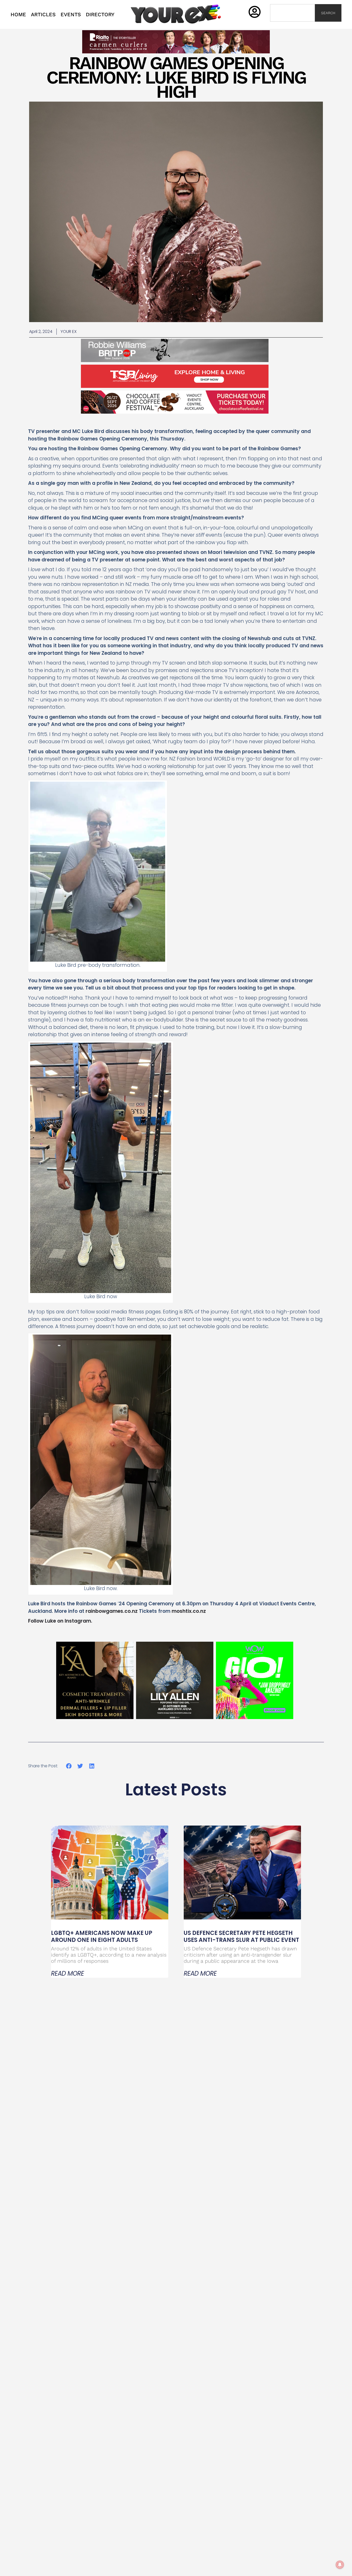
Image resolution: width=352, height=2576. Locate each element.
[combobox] (292, 13)
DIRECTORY (100, 14)
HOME (18, 14)
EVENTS (71, 14)
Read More (68, 1974)
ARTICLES (43, 14)
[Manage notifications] (340, 2565)
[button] (69, 1766)
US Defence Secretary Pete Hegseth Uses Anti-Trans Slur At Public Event (241, 1936)
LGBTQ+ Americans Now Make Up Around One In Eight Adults (102, 1936)
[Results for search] (292, 25)
